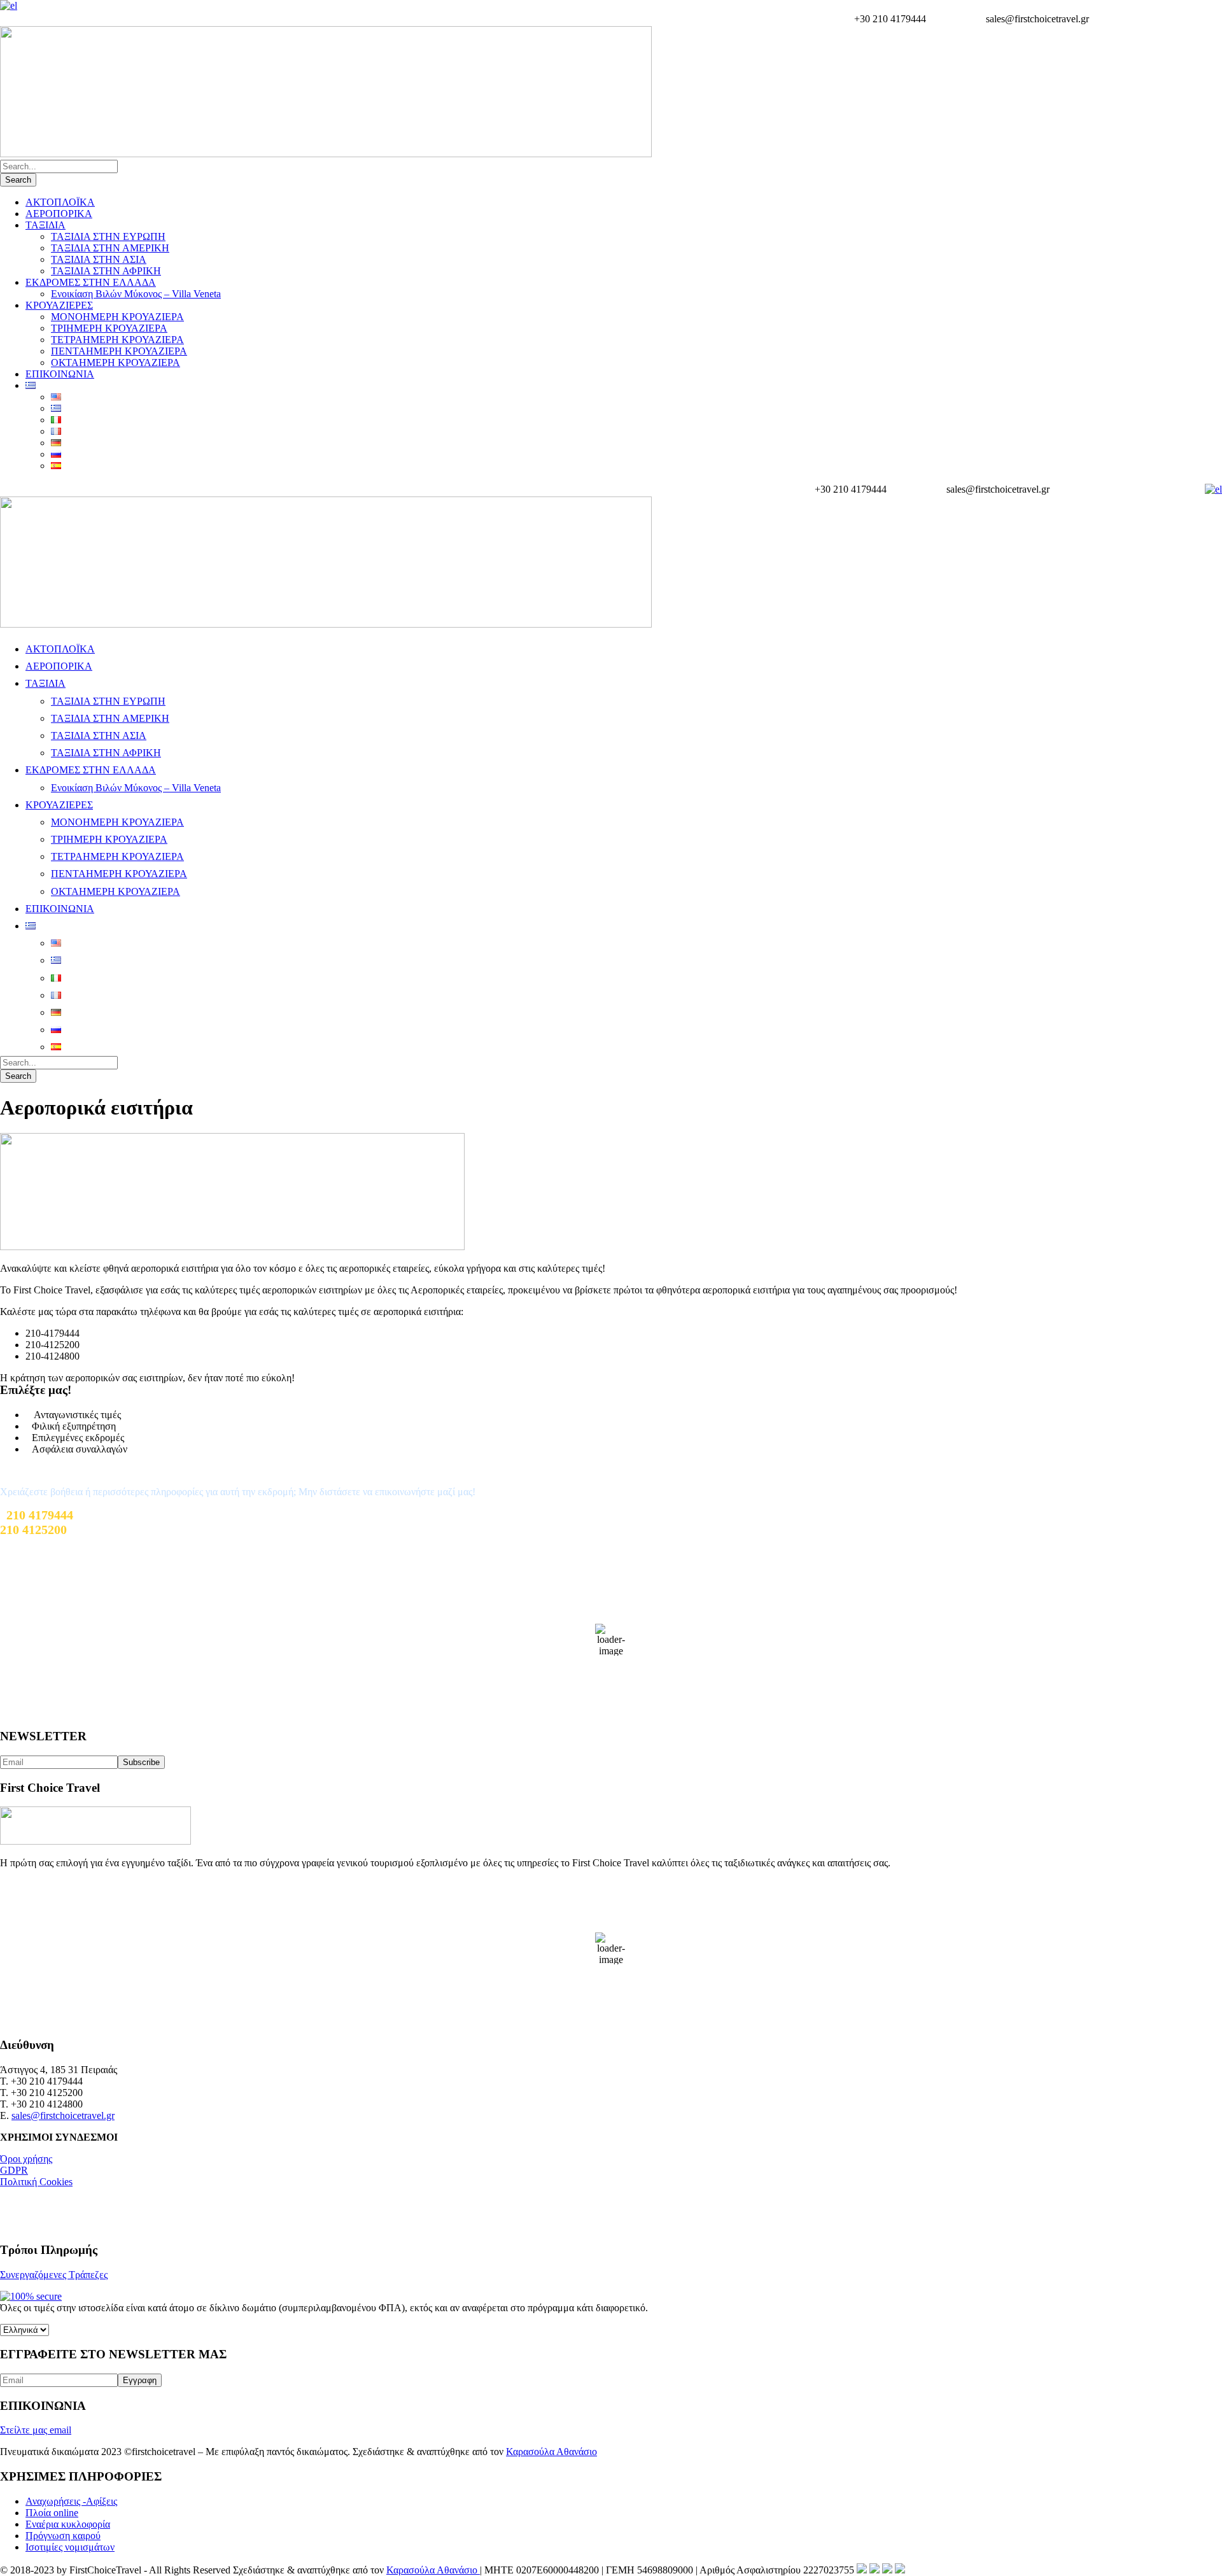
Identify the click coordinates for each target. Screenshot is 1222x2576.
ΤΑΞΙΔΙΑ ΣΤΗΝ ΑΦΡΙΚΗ (106, 271)
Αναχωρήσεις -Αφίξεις (71, 2501)
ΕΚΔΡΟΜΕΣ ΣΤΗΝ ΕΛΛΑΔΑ (91, 282)
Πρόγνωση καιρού (63, 2536)
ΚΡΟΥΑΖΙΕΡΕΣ (59, 305)
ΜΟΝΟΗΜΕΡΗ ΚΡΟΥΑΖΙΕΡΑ (117, 317)
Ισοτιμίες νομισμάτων (70, 2547)
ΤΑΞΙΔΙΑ (46, 225)
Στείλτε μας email (36, 2430)
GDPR (14, 2170)
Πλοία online (52, 2513)
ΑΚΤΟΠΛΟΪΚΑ (60, 202)
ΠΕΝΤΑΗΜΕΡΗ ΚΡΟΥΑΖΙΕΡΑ (119, 351)
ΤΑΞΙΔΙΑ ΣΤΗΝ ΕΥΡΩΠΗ (108, 236)
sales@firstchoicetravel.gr (63, 2115)
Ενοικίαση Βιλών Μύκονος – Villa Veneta (136, 294)
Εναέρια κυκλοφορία (68, 2524)
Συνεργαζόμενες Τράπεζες (54, 2275)
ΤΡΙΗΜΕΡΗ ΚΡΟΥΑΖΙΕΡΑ (109, 328)
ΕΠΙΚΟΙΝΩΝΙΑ (60, 374)
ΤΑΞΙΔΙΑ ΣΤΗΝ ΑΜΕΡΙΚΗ (110, 248)
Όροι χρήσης (26, 2159)
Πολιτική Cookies (36, 2182)
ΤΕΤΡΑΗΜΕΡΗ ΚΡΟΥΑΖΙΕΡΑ (117, 340)
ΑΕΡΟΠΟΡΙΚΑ (59, 214)
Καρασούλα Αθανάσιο (551, 2452)
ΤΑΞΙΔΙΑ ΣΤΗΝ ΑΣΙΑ (99, 259)
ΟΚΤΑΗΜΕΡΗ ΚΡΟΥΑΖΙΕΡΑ (116, 362)
